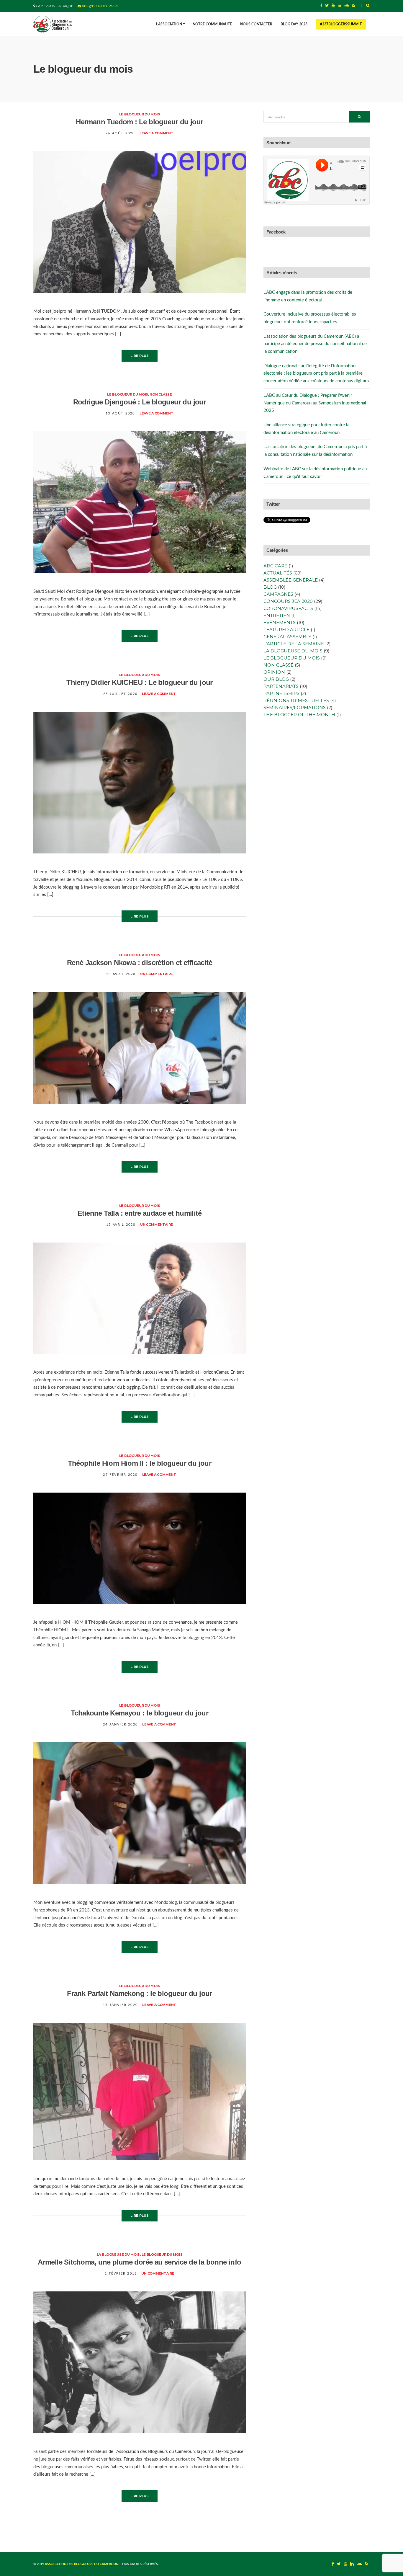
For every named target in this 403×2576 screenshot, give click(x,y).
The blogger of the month (299, 715)
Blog (270, 587)
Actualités (278, 573)
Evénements (280, 622)
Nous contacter (256, 24)
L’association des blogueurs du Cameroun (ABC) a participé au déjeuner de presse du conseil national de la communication (315, 344)
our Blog (276, 679)
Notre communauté (212, 24)
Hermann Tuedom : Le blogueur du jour (139, 122)
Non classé (161, 394)
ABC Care (275, 566)
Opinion (274, 672)
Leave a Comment (157, 133)
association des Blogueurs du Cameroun (82, 2564)
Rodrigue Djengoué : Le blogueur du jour (140, 402)
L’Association (169, 24)
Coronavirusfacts (288, 608)
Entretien (277, 615)
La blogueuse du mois (118, 2255)
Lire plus (140, 356)
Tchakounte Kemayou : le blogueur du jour (140, 1713)
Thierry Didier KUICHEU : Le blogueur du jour (140, 682)
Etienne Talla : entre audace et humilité (140, 1213)
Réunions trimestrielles (296, 700)
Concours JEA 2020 (288, 601)
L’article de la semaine (294, 644)
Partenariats (281, 686)
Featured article (286, 630)
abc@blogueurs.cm (100, 6)
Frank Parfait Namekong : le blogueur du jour (140, 1993)
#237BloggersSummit (341, 24)
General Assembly (287, 637)
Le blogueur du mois (140, 114)
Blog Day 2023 (294, 24)
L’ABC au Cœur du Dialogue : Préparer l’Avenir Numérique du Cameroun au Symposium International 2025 (315, 403)
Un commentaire (157, 974)
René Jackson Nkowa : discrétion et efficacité (140, 963)
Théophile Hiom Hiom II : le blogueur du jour (140, 1463)
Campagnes (278, 594)
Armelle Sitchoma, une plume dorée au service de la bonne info (139, 2262)
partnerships (281, 693)
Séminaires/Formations (295, 707)
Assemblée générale (291, 580)
